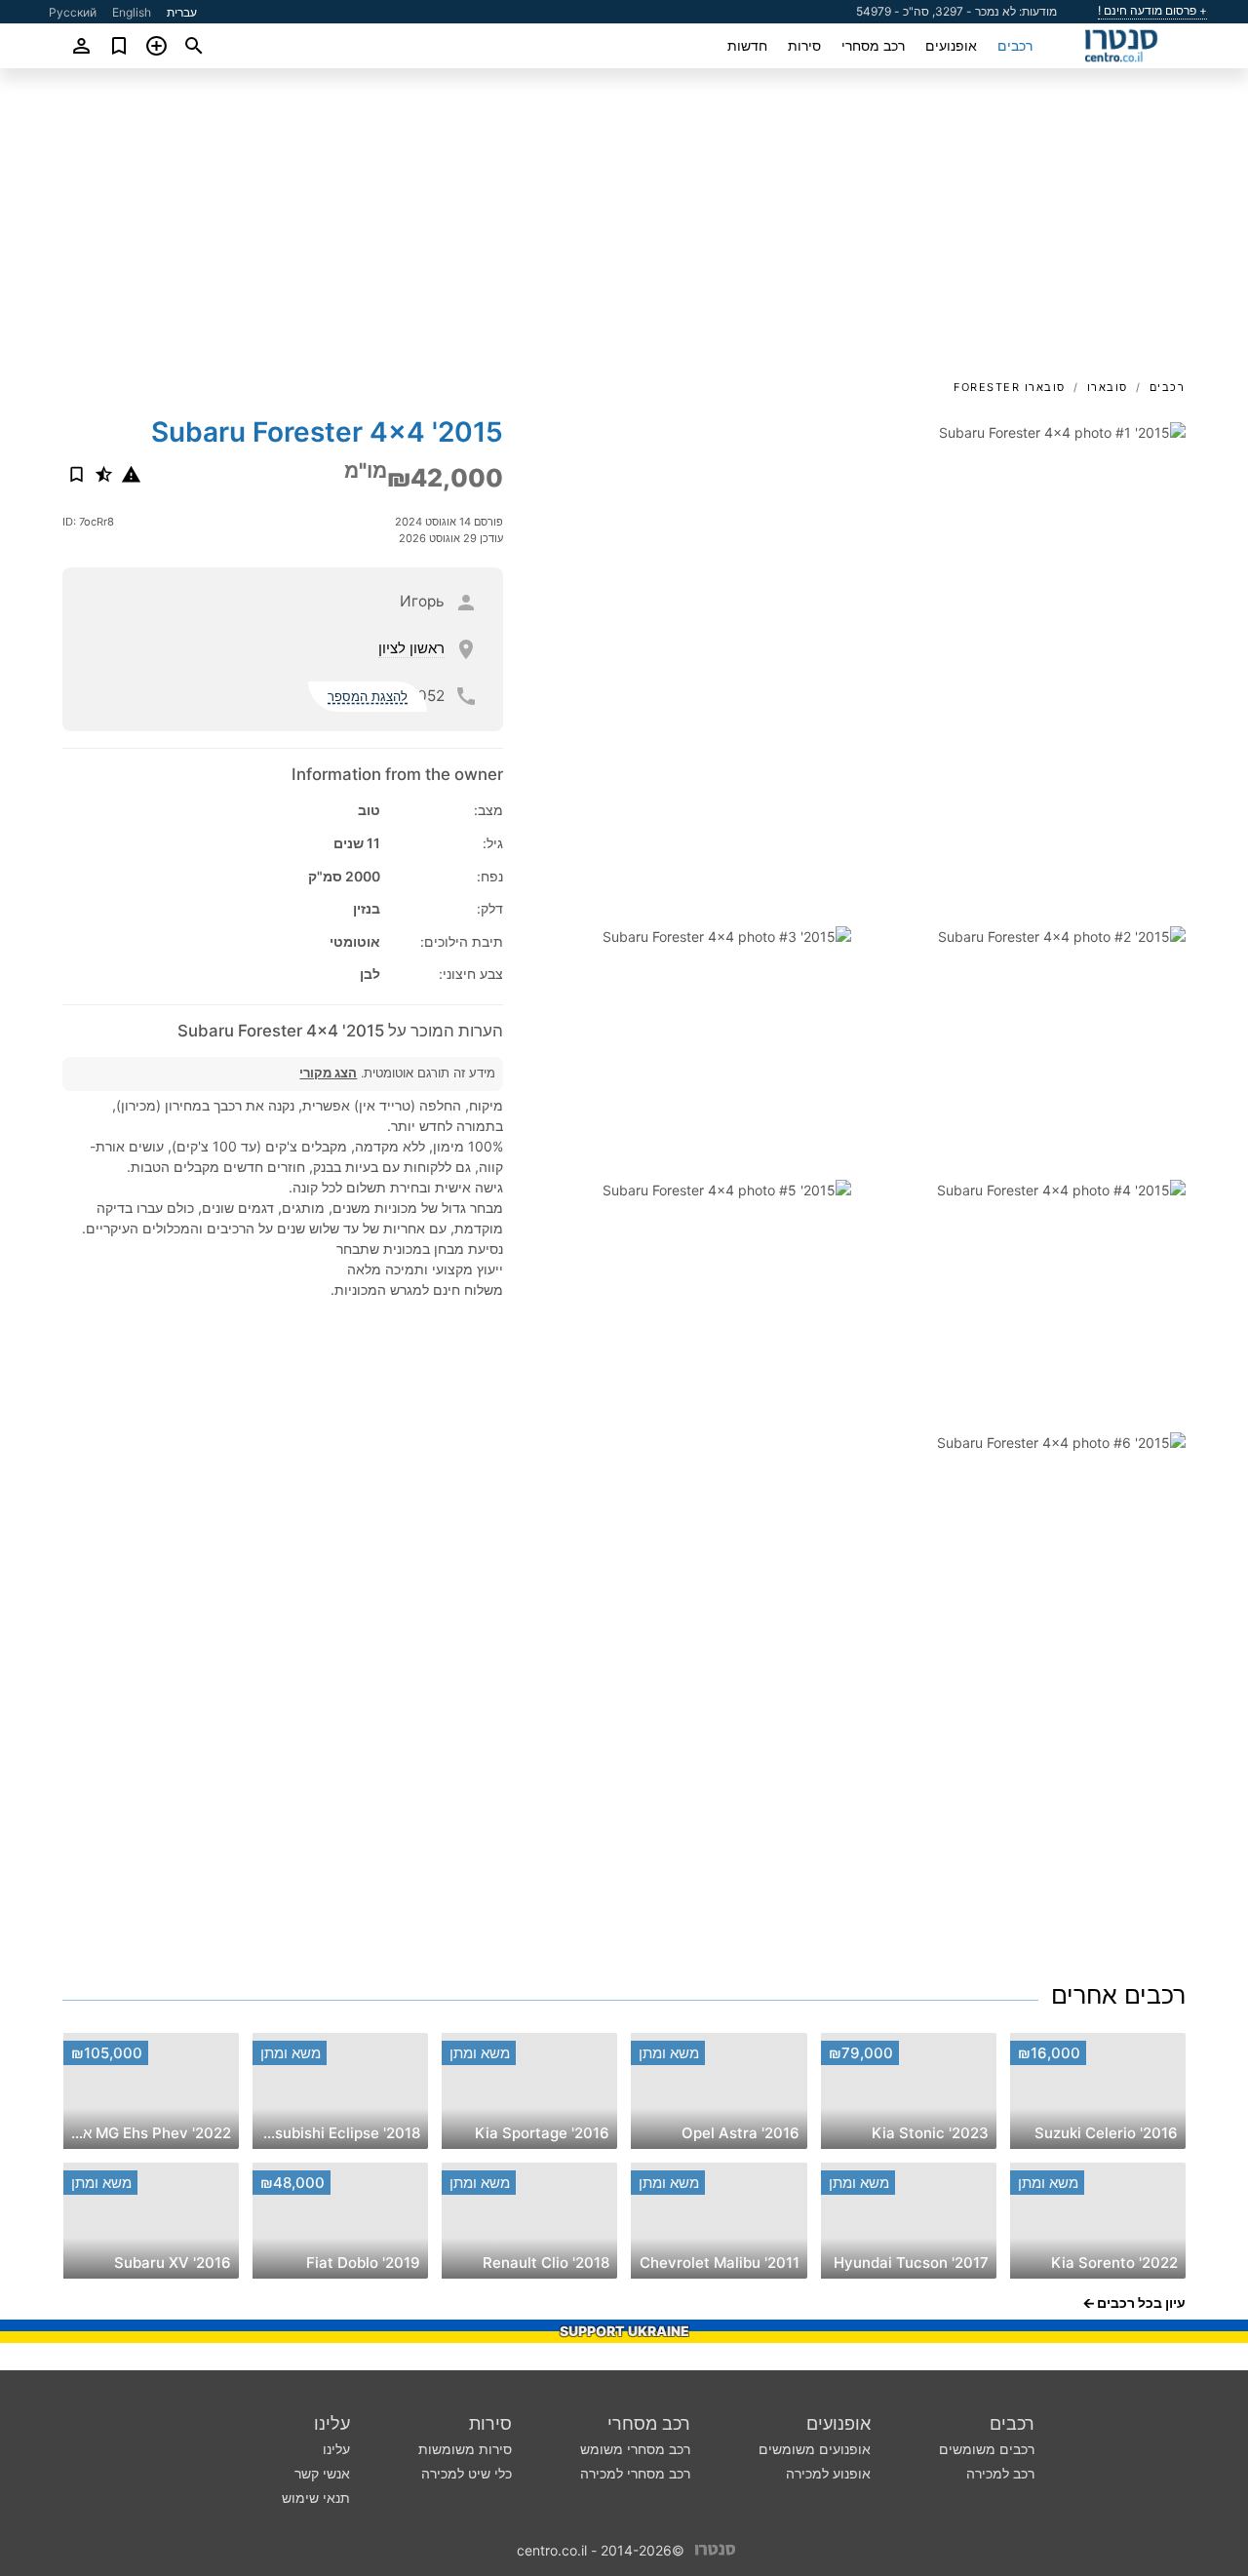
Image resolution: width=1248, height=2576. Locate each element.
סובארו (1108, 387)
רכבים (1015, 45)
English (132, 12)
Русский (73, 12)
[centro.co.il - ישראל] (715, 2549)
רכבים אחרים (1118, 1995)
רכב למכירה (1000, 2473)
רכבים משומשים (987, 2449)
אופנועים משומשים (815, 2449)
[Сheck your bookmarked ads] (119, 46)
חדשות (747, 45)
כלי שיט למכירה (467, 2473)
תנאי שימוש (316, 2498)
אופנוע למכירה (828, 2473)
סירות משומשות (465, 2449)
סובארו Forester (1010, 387)
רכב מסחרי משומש (635, 2449)
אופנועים (951, 45)
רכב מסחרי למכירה (635, 2473)
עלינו (332, 2423)
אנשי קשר (322, 2473)
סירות (804, 45)
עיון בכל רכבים (1141, 2303)
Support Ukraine (624, 2331)
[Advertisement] (624, 230)
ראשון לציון (411, 648)
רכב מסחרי (873, 45)
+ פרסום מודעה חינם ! (1152, 11)
